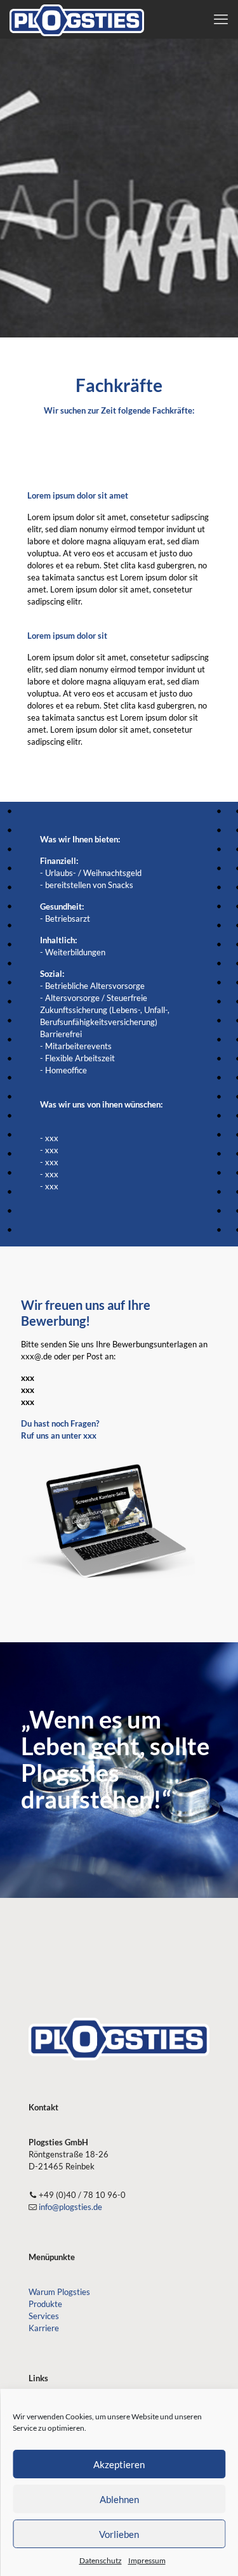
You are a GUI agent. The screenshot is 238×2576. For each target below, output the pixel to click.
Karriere (44, 2328)
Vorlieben (119, 2534)
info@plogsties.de (70, 2207)
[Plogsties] (77, 19)
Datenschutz (101, 2560)
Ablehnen (119, 2499)
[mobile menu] (221, 19)
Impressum (147, 2560)
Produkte (45, 2304)
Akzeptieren (119, 2464)
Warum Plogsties (59, 2292)
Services (44, 2316)
